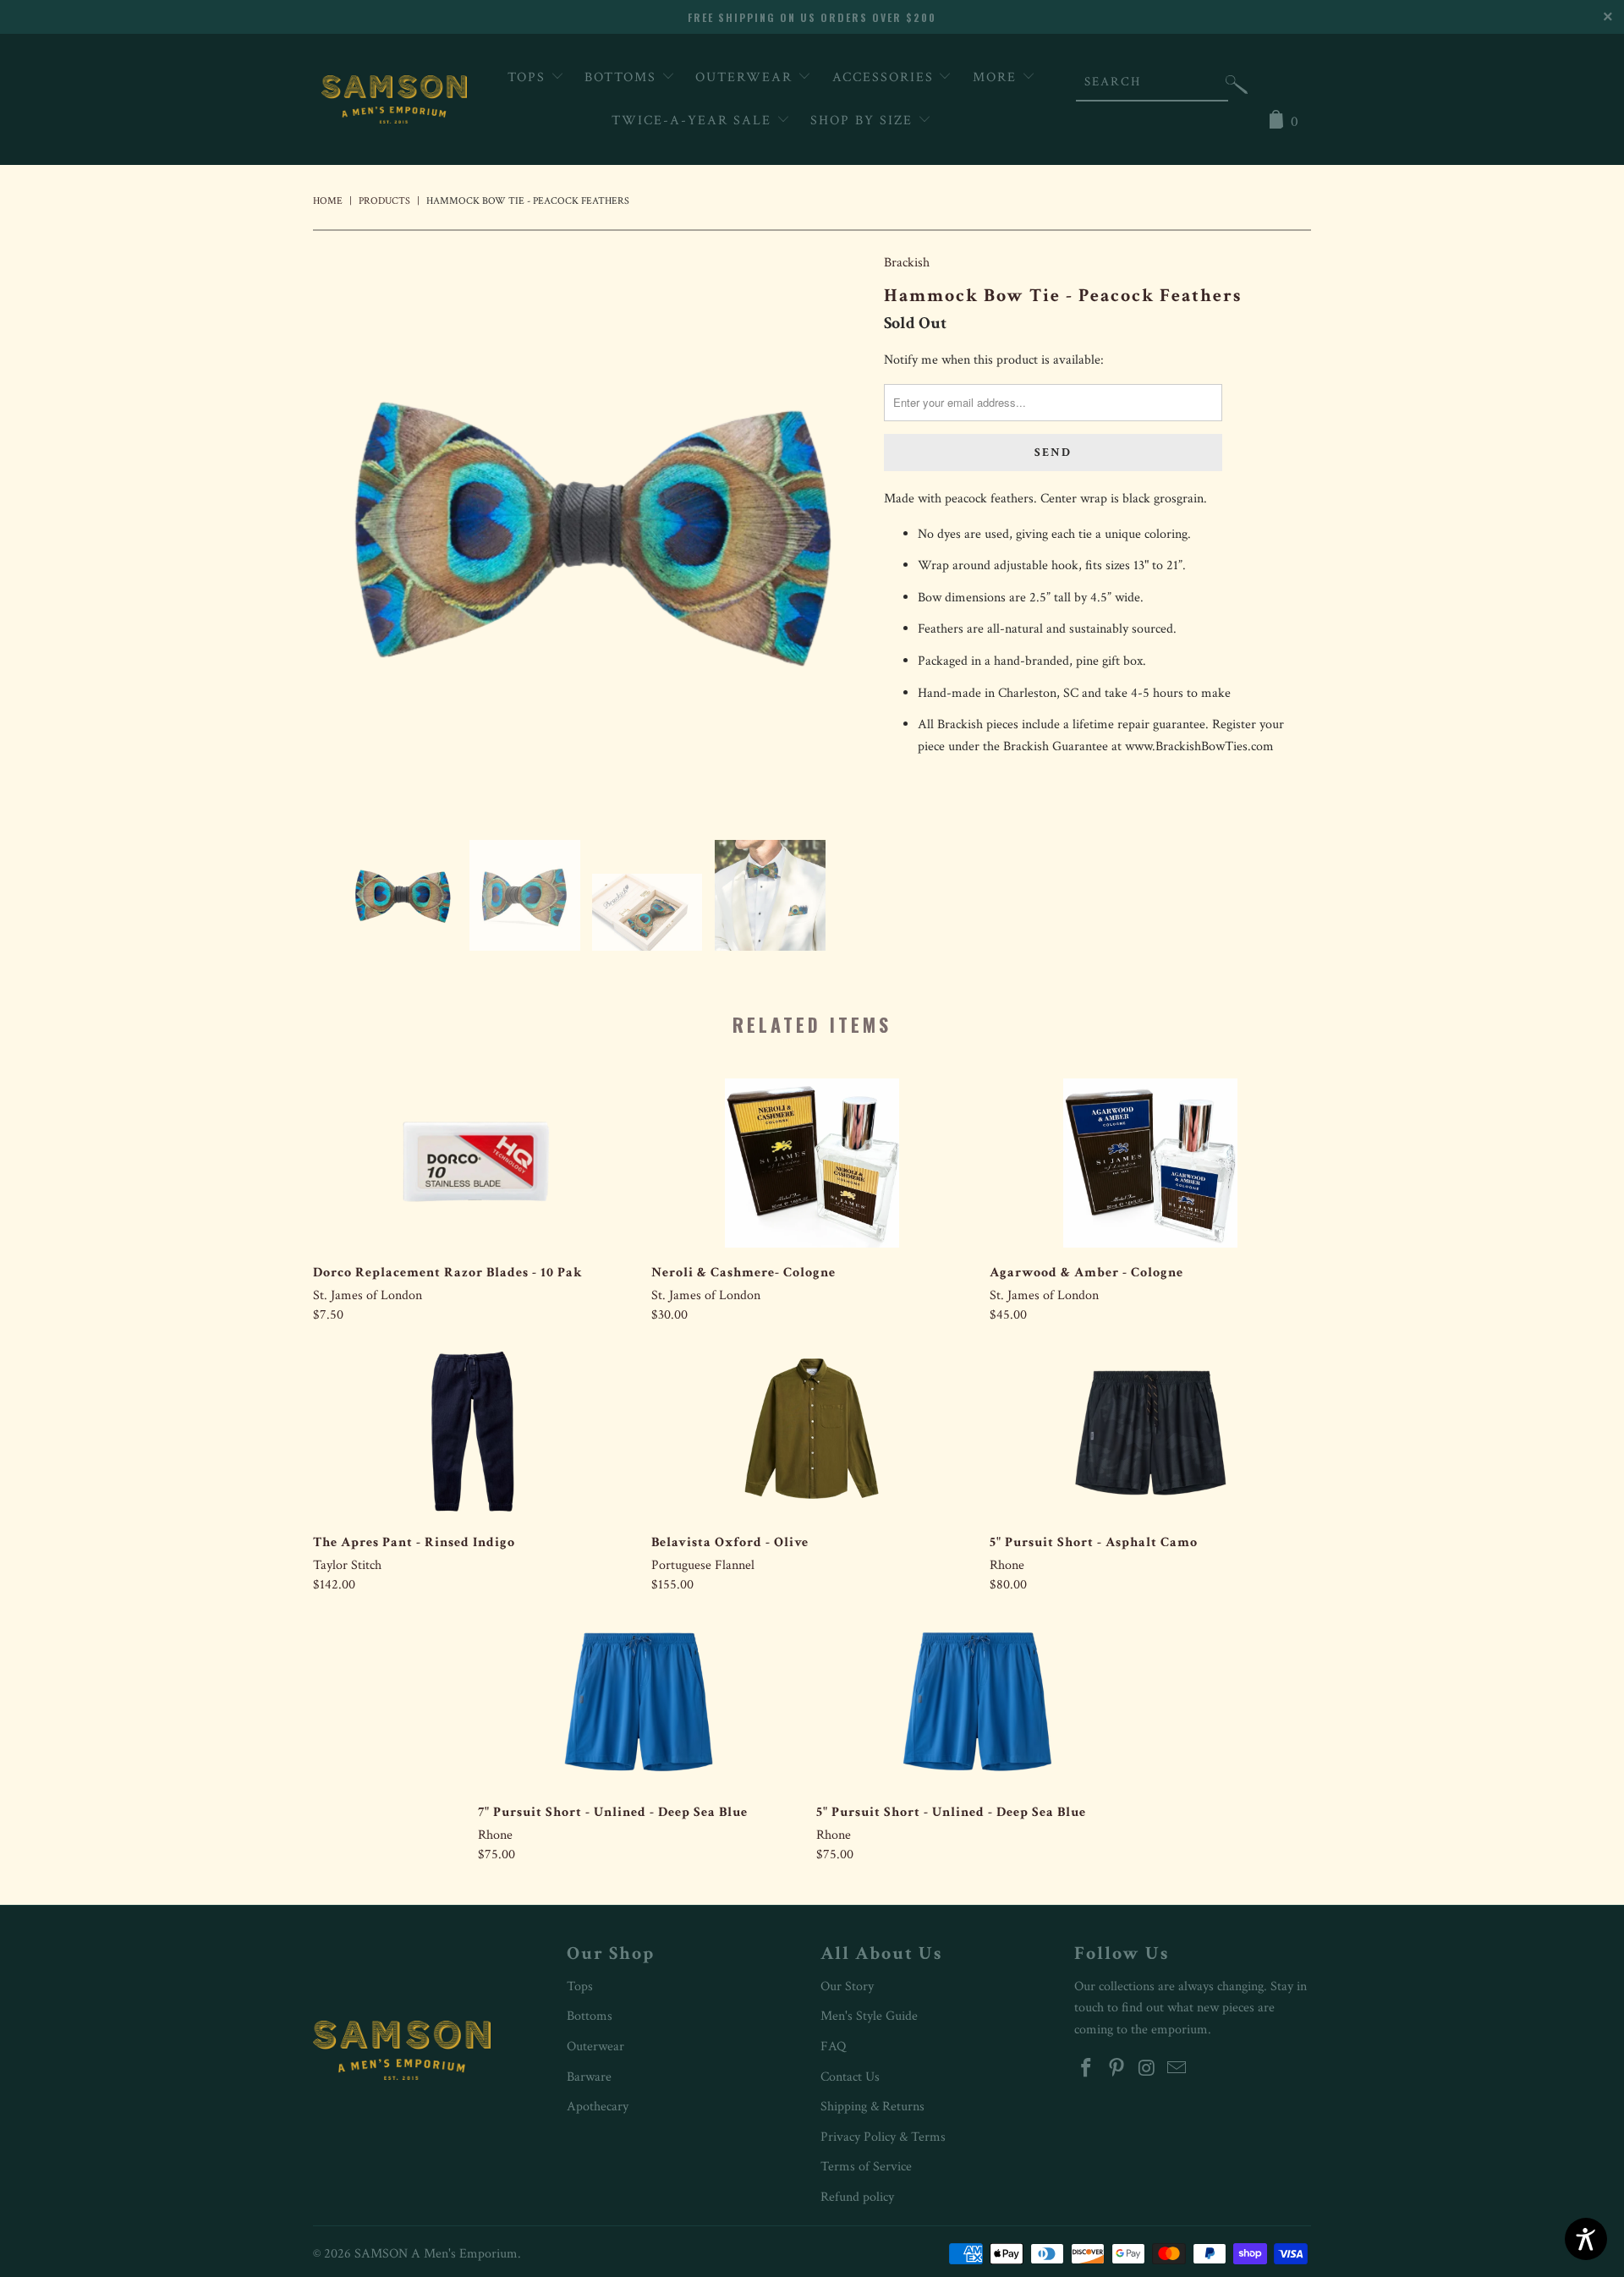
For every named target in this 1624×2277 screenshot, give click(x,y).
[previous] (343, 533)
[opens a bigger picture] (590, 533)
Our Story (847, 1986)
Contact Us (850, 2077)
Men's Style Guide (869, 2016)
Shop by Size (864, 121)
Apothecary (598, 2107)
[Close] (1609, 15)
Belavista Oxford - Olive (812, 1433)
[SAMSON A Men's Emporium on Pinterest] (1117, 2069)
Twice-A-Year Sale (694, 121)
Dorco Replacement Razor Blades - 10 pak (474, 1163)
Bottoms (623, 77)
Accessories (886, 77)
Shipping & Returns (872, 2107)
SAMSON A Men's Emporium (436, 2254)
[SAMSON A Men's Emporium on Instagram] (1147, 2069)
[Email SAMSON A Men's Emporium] (1177, 2069)
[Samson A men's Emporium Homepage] (394, 99)
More (997, 77)
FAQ (833, 2047)
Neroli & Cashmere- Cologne (812, 1163)
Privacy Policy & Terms (883, 2137)
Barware (589, 2077)
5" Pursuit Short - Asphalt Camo (1150, 1433)
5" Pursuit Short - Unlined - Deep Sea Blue (977, 1703)
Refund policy (857, 2197)
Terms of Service (866, 2167)
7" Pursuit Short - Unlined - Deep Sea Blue (639, 1703)
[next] (837, 533)
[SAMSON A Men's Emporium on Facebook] (1087, 2069)
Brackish (907, 263)
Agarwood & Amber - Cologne (1150, 1163)
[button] (1237, 88)
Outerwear (746, 77)
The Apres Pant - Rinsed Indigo (474, 1433)
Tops (529, 77)
